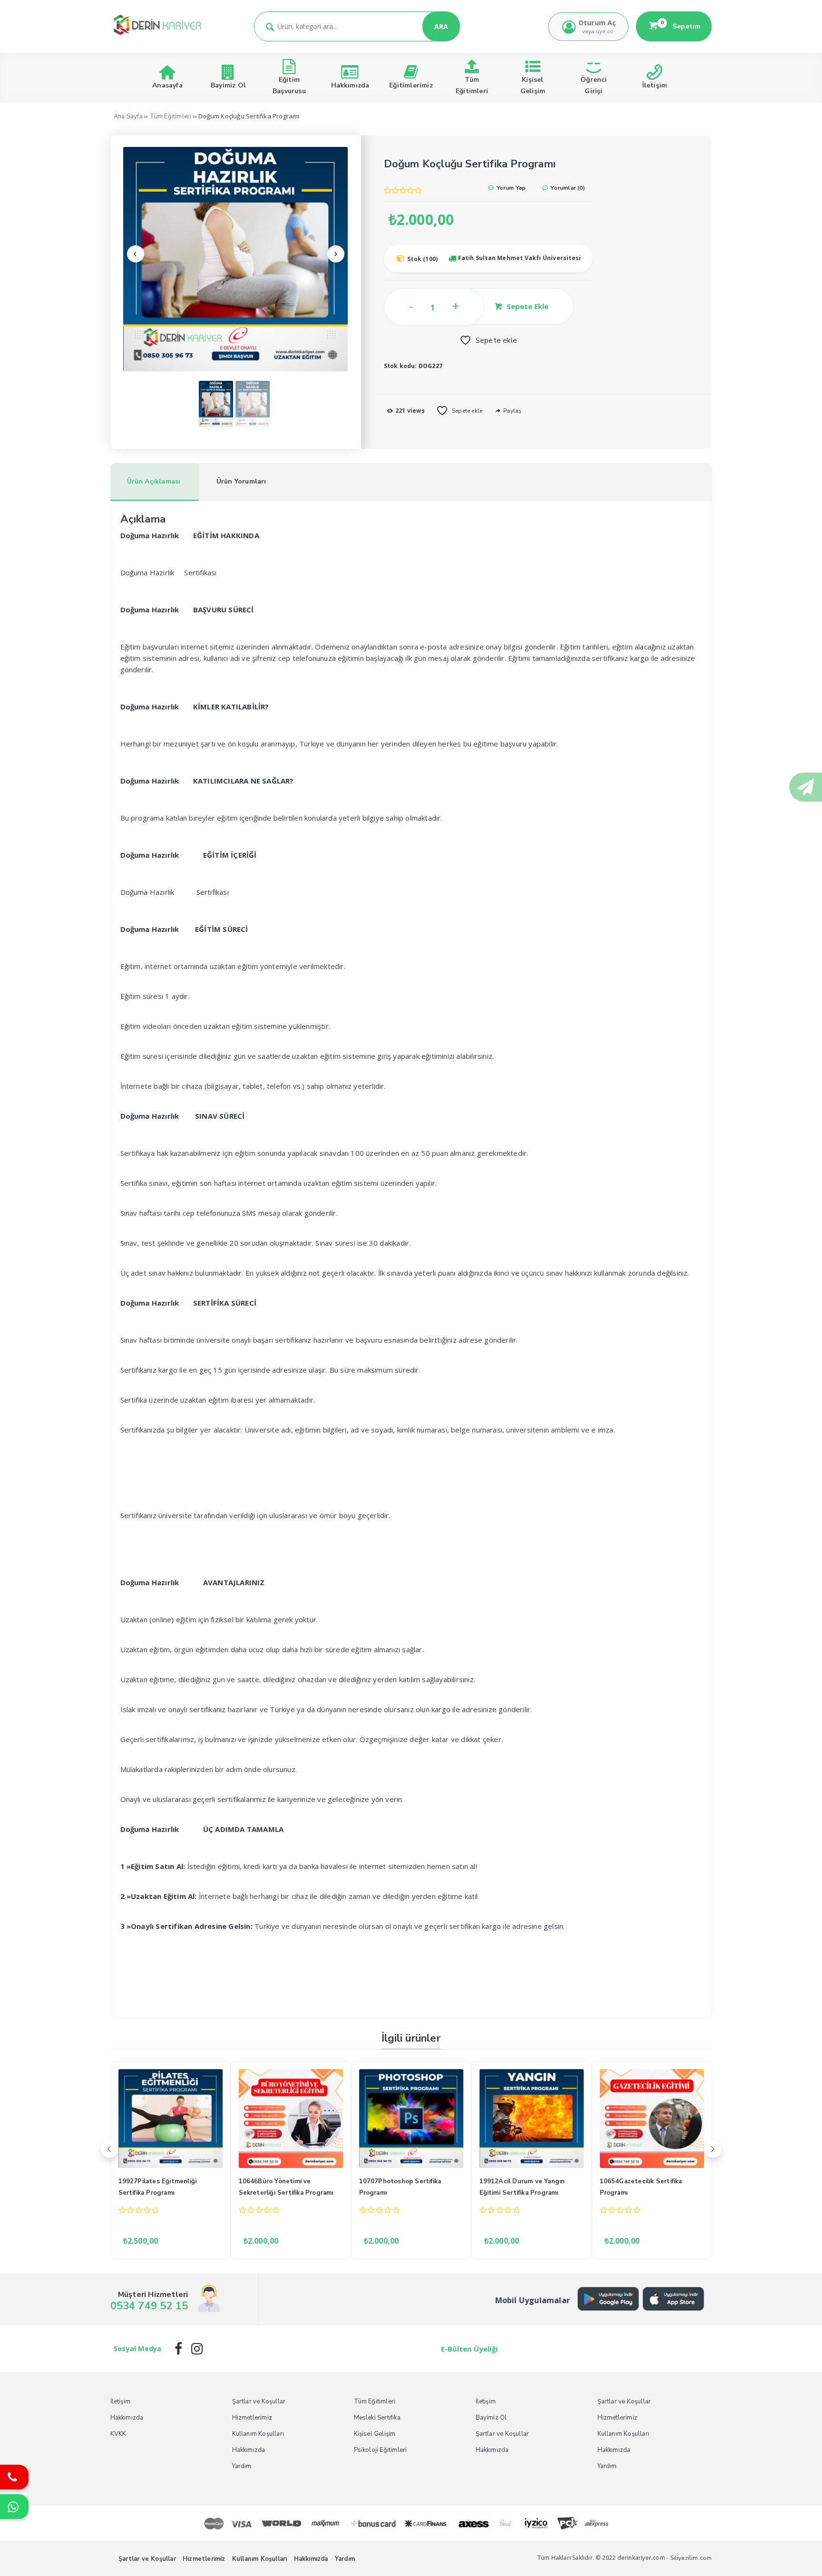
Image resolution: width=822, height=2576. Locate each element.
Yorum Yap (510, 188)
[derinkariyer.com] (157, 36)
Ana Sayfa (128, 116)
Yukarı (792, 2555)
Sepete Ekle (528, 306)
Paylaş (512, 411)
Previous (136, 254)
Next (336, 254)
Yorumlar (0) (567, 188)
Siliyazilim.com (691, 2558)
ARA (441, 26)
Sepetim (681, 26)
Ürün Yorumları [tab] (241, 481)
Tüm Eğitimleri (171, 116)
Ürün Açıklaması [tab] (154, 481)
